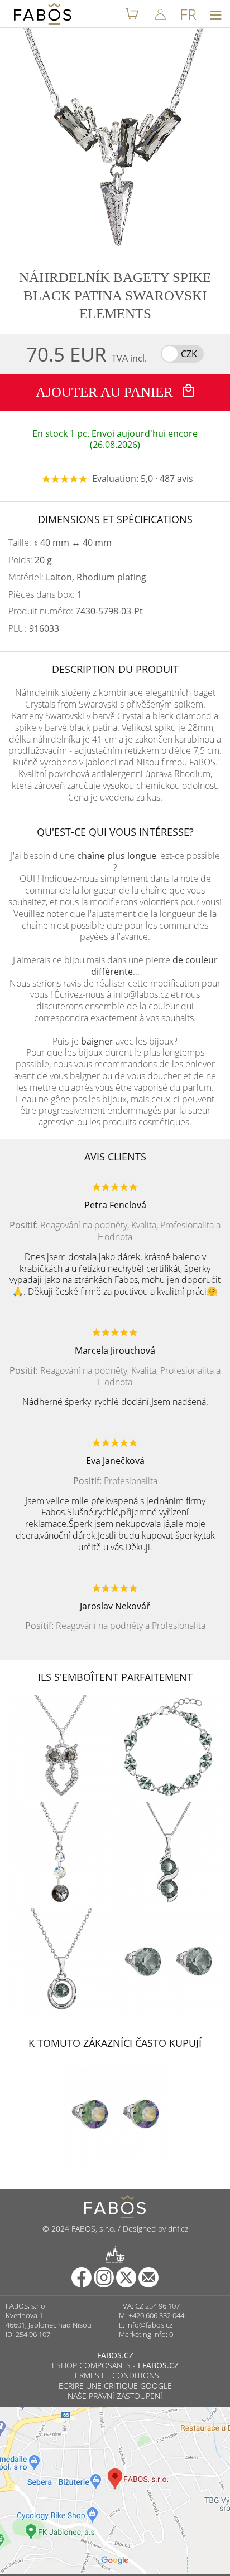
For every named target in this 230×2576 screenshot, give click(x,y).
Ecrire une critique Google (115, 2386)
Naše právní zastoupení (115, 2396)
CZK (189, 354)
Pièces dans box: (45, 595)
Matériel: (77, 577)
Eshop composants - (115, 2365)
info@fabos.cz (149, 2325)
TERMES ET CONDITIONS (115, 2375)
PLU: (34, 629)
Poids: (30, 560)
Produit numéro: (76, 611)
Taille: (60, 543)
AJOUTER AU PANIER (106, 392)
